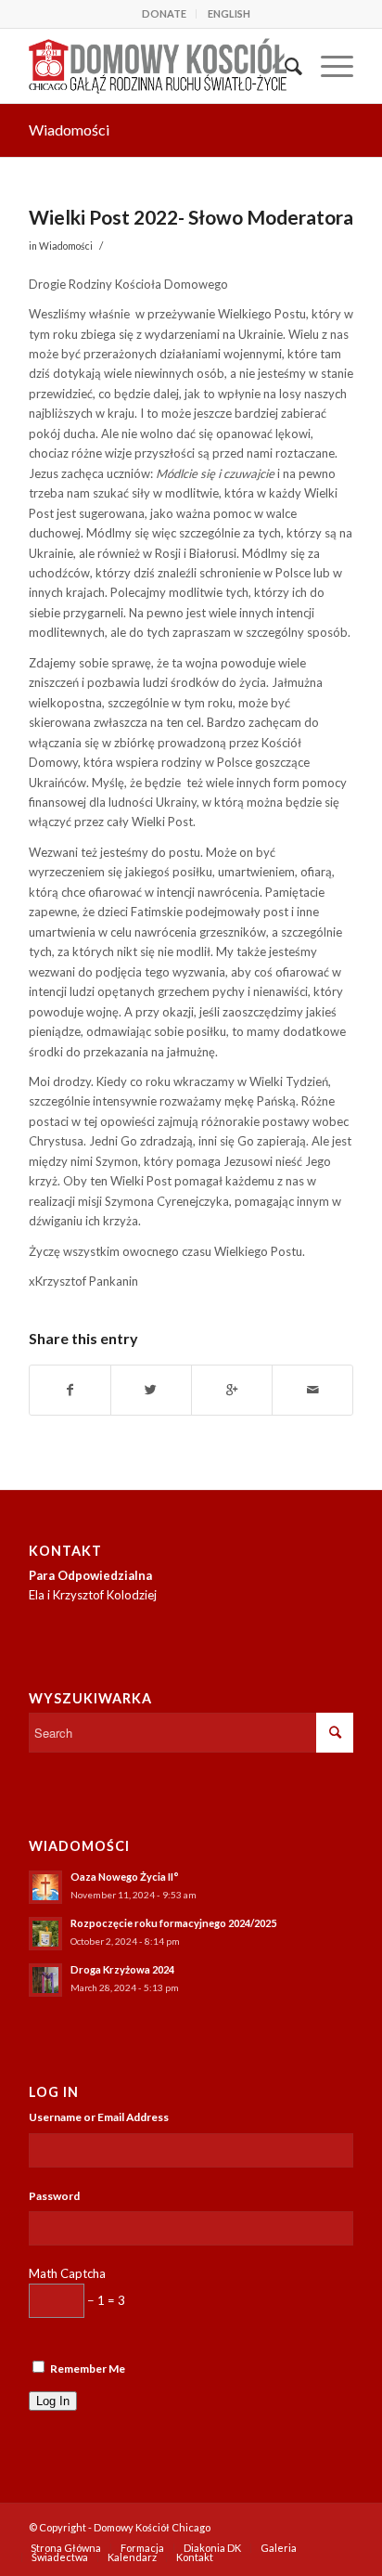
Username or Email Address (99, 2117)
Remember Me (88, 2369)
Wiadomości (69, 129)
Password (54, 2196)
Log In (53, 2401)
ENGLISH (229, 13)
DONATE (164, 13)
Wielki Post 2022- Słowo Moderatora (191, 217)
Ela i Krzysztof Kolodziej (93, 1595)
